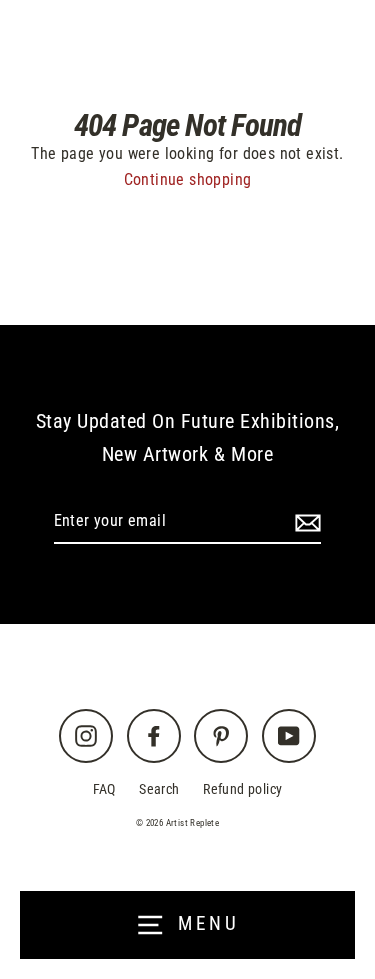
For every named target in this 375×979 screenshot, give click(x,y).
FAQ (104, 789)
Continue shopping (188, 179)
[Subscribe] (305, 522)
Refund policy (242, 789)
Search (159, 789)
